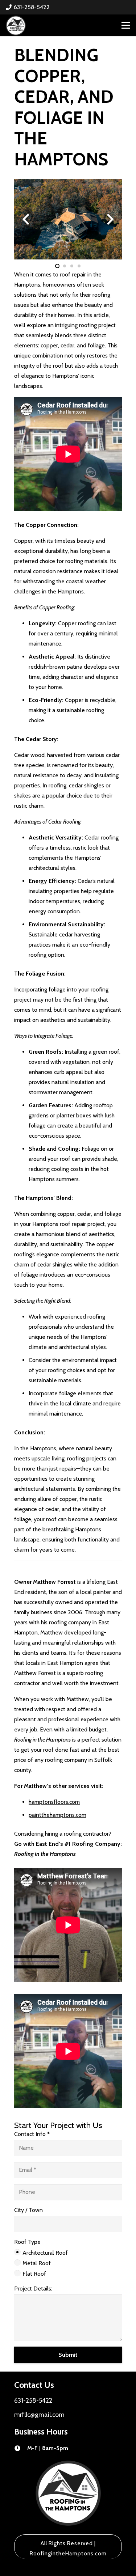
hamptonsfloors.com (54, 1802)
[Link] (16, 26)
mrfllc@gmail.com (39, 2414)
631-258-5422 (33, 2400)
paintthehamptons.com (57, 1815)
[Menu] (126, 25)
